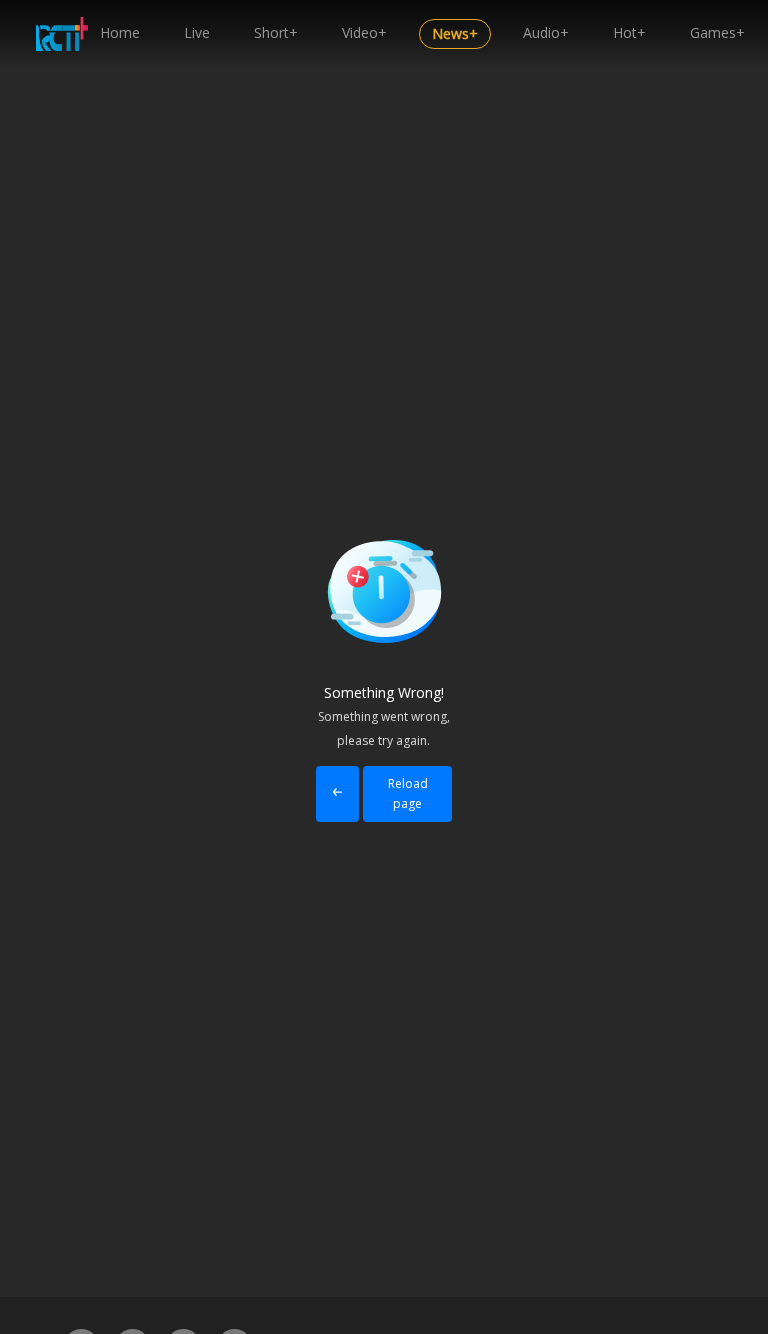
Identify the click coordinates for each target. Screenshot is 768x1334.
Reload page (408, 793)
